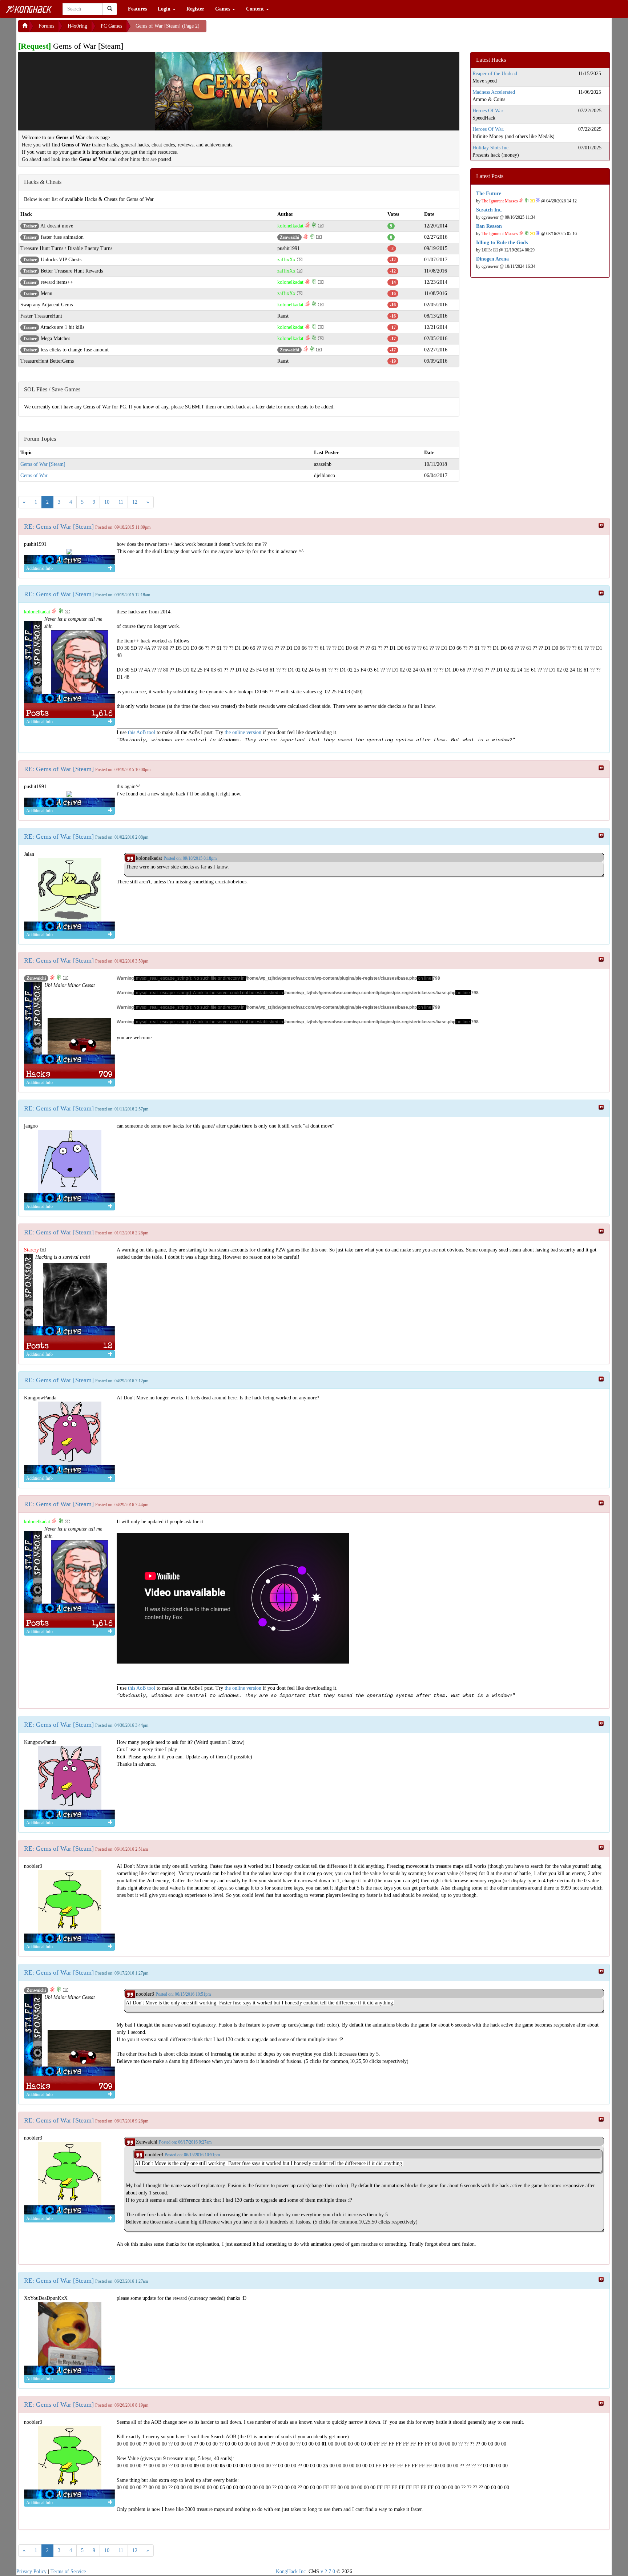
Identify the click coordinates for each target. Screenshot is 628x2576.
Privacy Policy (31, 2571)
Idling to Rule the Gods (502, 243)
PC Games (111, 26)
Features (137, 9)
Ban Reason (489, 226)
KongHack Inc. (291, 2571)
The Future (489, 193)
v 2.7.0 (328, 2571)
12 (135, 502)
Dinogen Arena (492, 259)
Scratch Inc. (489, 210)
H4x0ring (77, 26)
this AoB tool (142, 732)
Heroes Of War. (488, 111)
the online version (244, 732)
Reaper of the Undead (495, 74)
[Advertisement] (265, 29)
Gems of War (34, 475)
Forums (46, 26)
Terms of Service (68, 2571)
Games (223, 9)
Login (165, 9)
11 (121, 502)
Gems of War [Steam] (43, 464)
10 (107, 502)
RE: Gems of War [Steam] (59, 527)
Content (256, 9)
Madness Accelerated (494, 92)
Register (195, 9)
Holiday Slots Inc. (491, 148)
